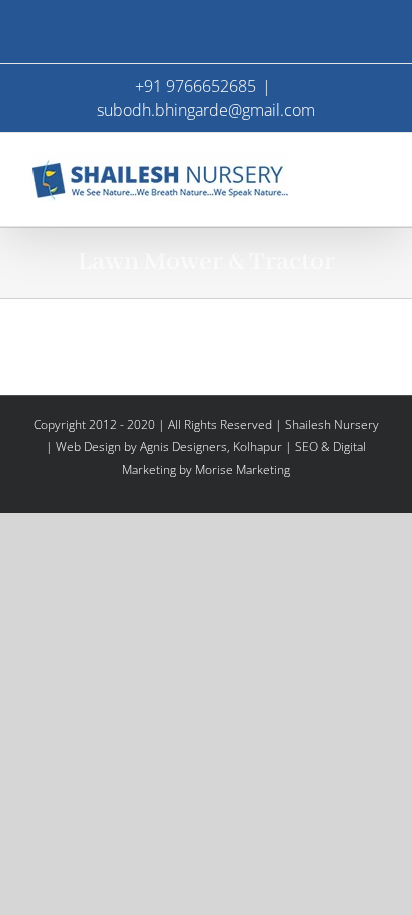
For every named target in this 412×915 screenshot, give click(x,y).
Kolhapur (257, 446)
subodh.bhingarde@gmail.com (206, 110)
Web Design (88, 446)
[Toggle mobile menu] (374, 163)
